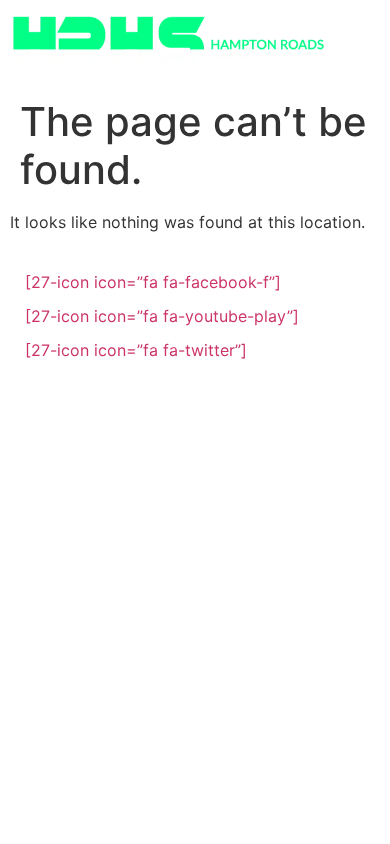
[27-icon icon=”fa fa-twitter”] (136, 350)
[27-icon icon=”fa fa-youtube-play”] (162, 316)
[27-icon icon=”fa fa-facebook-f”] (153, 282)
